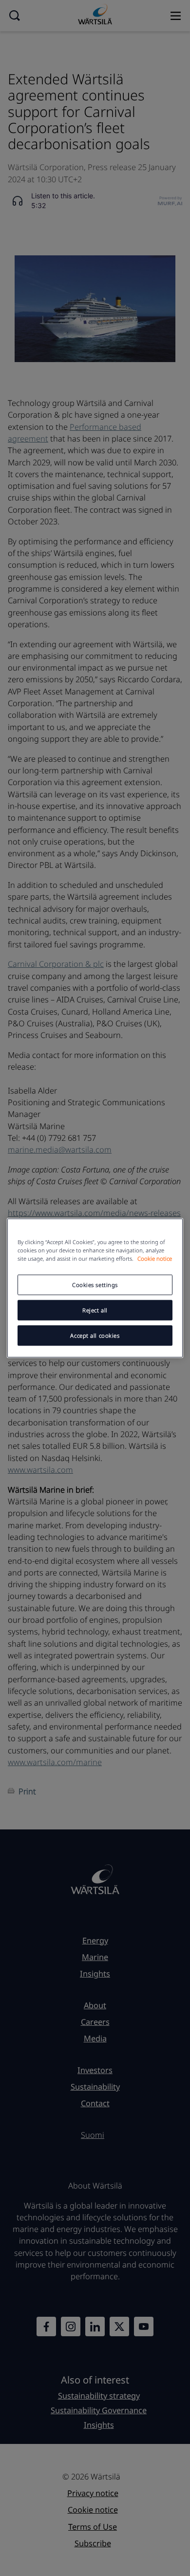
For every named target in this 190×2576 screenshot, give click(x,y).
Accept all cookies (95, 1336)
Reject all (95, 1310)
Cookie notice (155, 1259)
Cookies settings (95, 1285)
